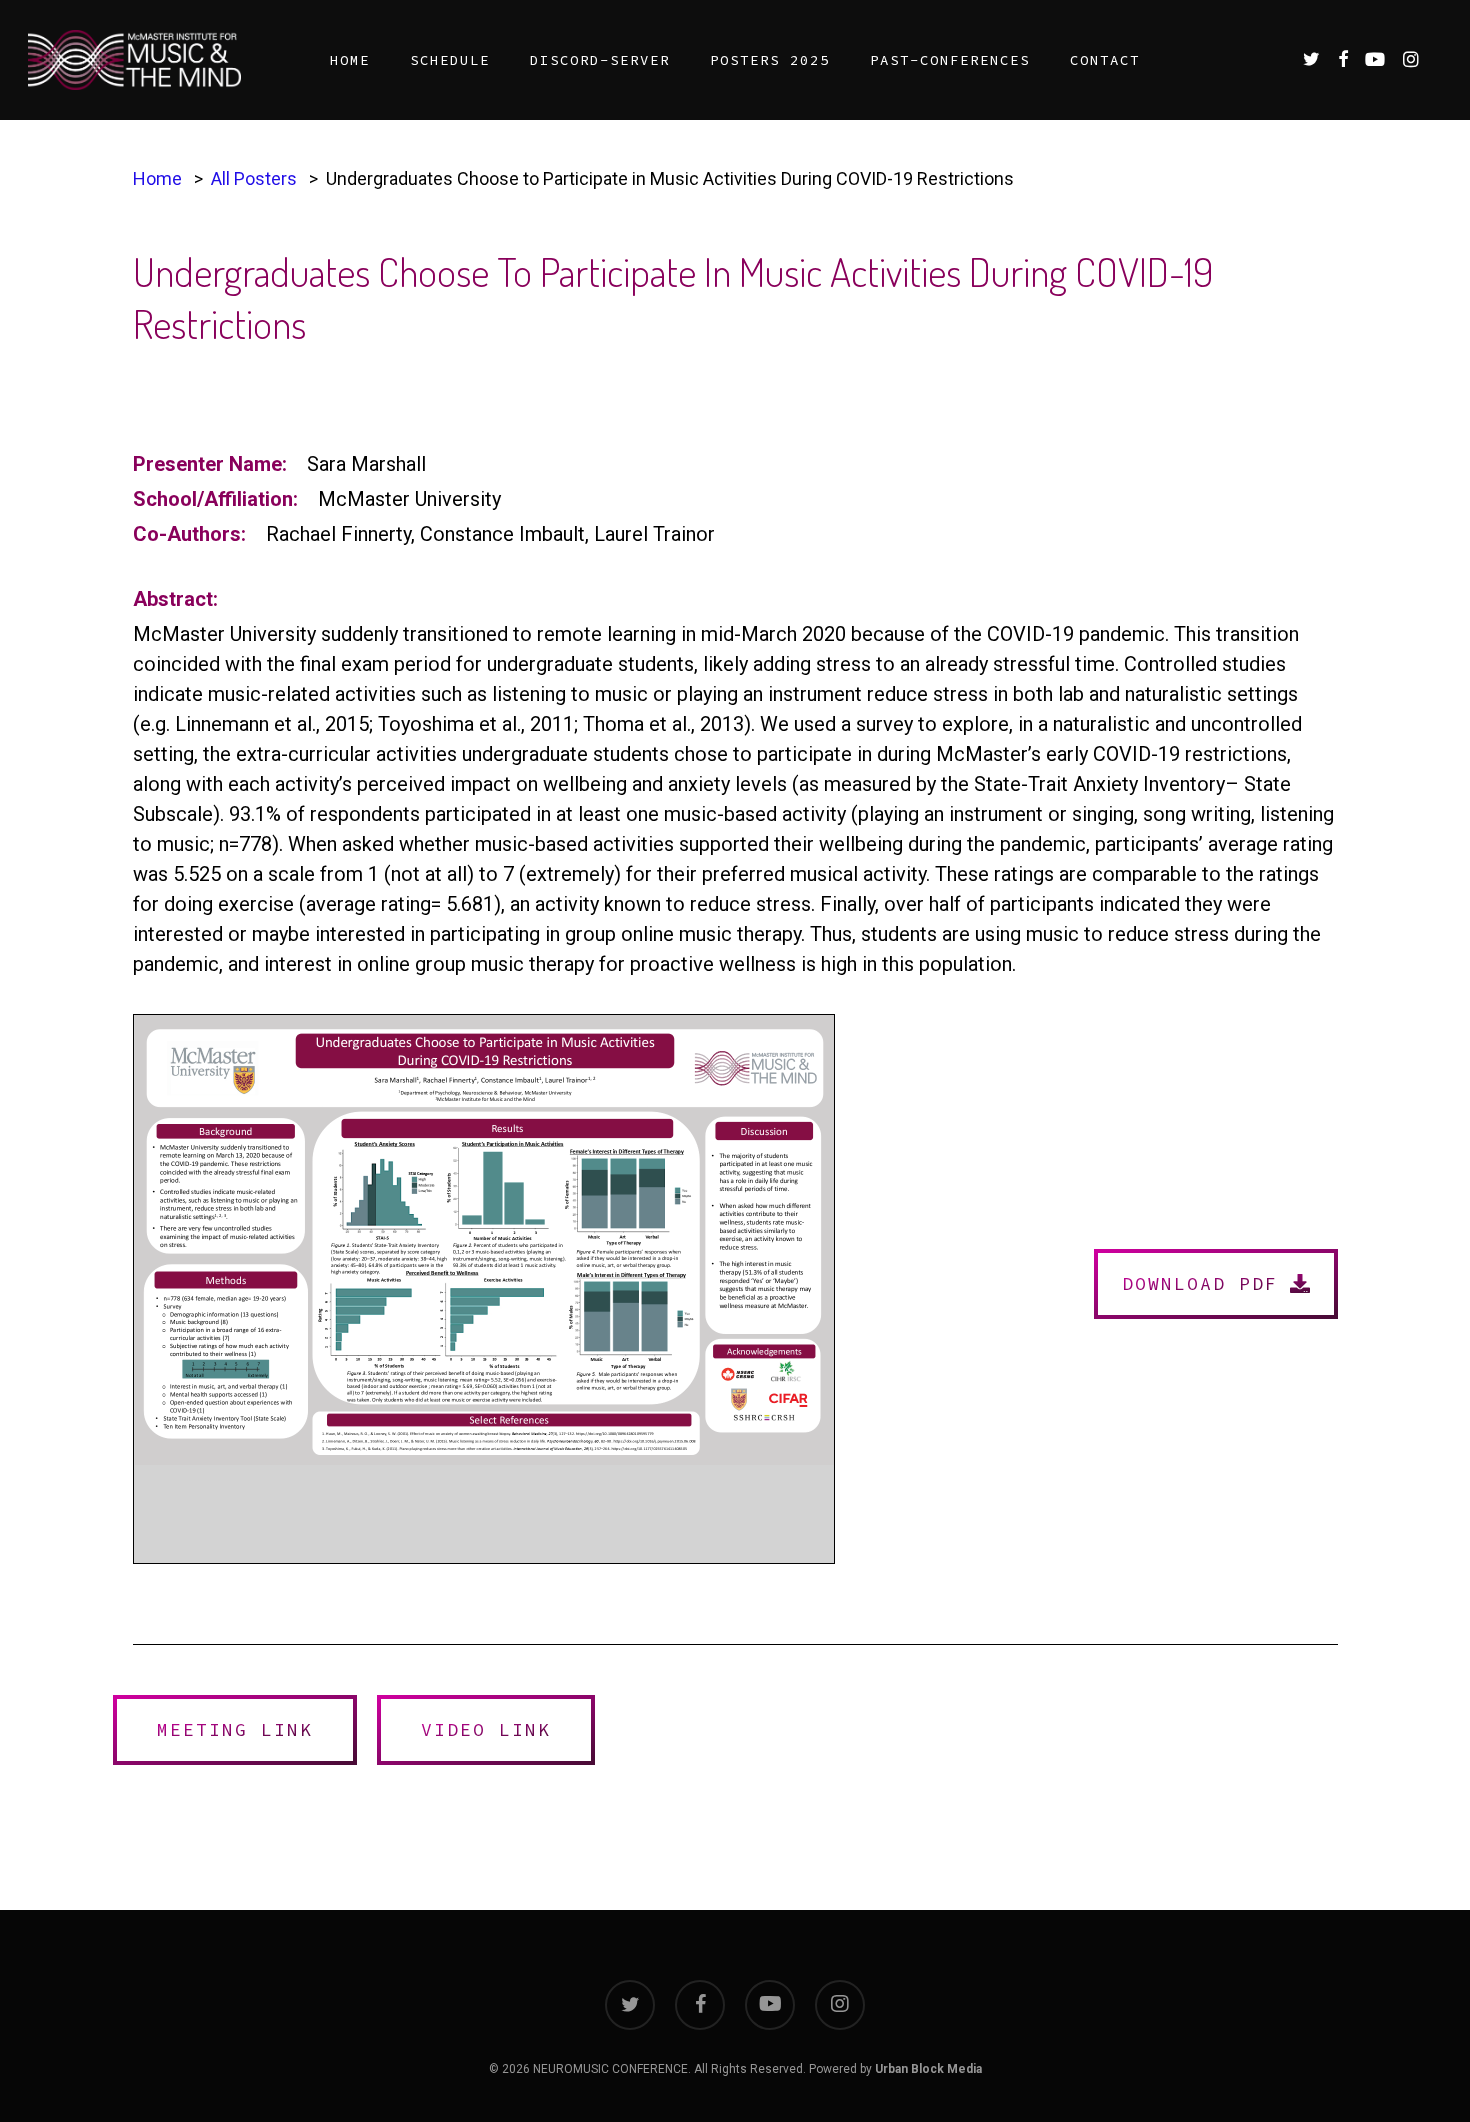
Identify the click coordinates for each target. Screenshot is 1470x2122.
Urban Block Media (928, 2069)
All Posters (254, 178)
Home (157, 178)
